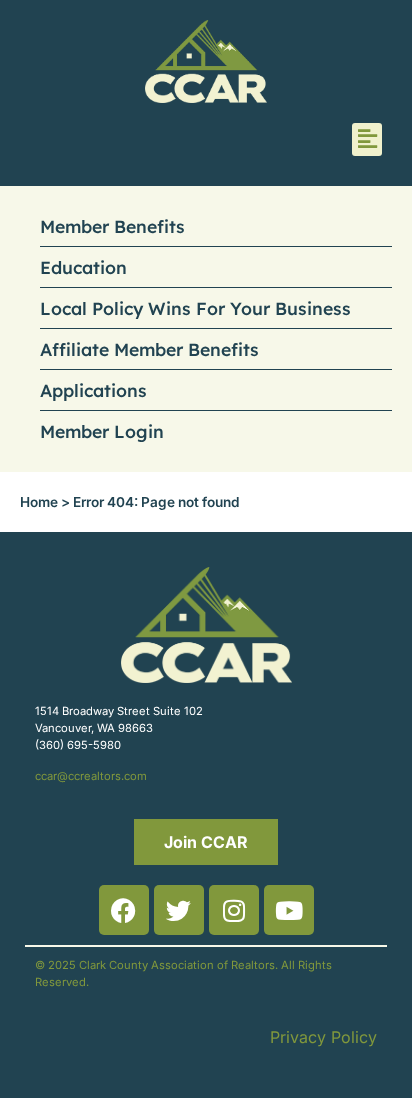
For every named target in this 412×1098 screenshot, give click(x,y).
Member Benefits (112, 226)
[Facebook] (124, 910)
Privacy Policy (323, 1037)
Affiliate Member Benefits (149, 349)
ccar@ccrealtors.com (91, 776)
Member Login (102, 431)
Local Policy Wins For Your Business (195, 308)
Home (39, 502)
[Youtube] (289, 910)
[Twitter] (179, 910)
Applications (93, 390)
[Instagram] (234, 910)
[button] (367, 139)
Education (83, 267)
